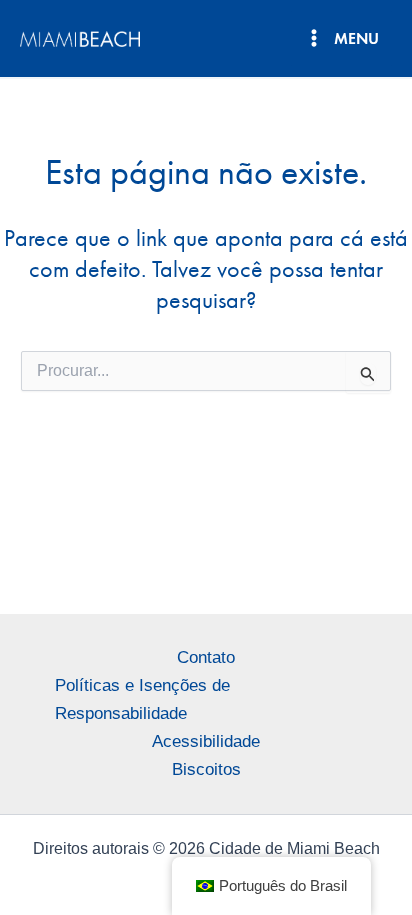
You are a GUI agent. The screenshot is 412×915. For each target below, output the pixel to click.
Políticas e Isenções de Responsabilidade (142, 699)
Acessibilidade (206, 741)
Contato (206, 657)
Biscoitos (206, 769)
